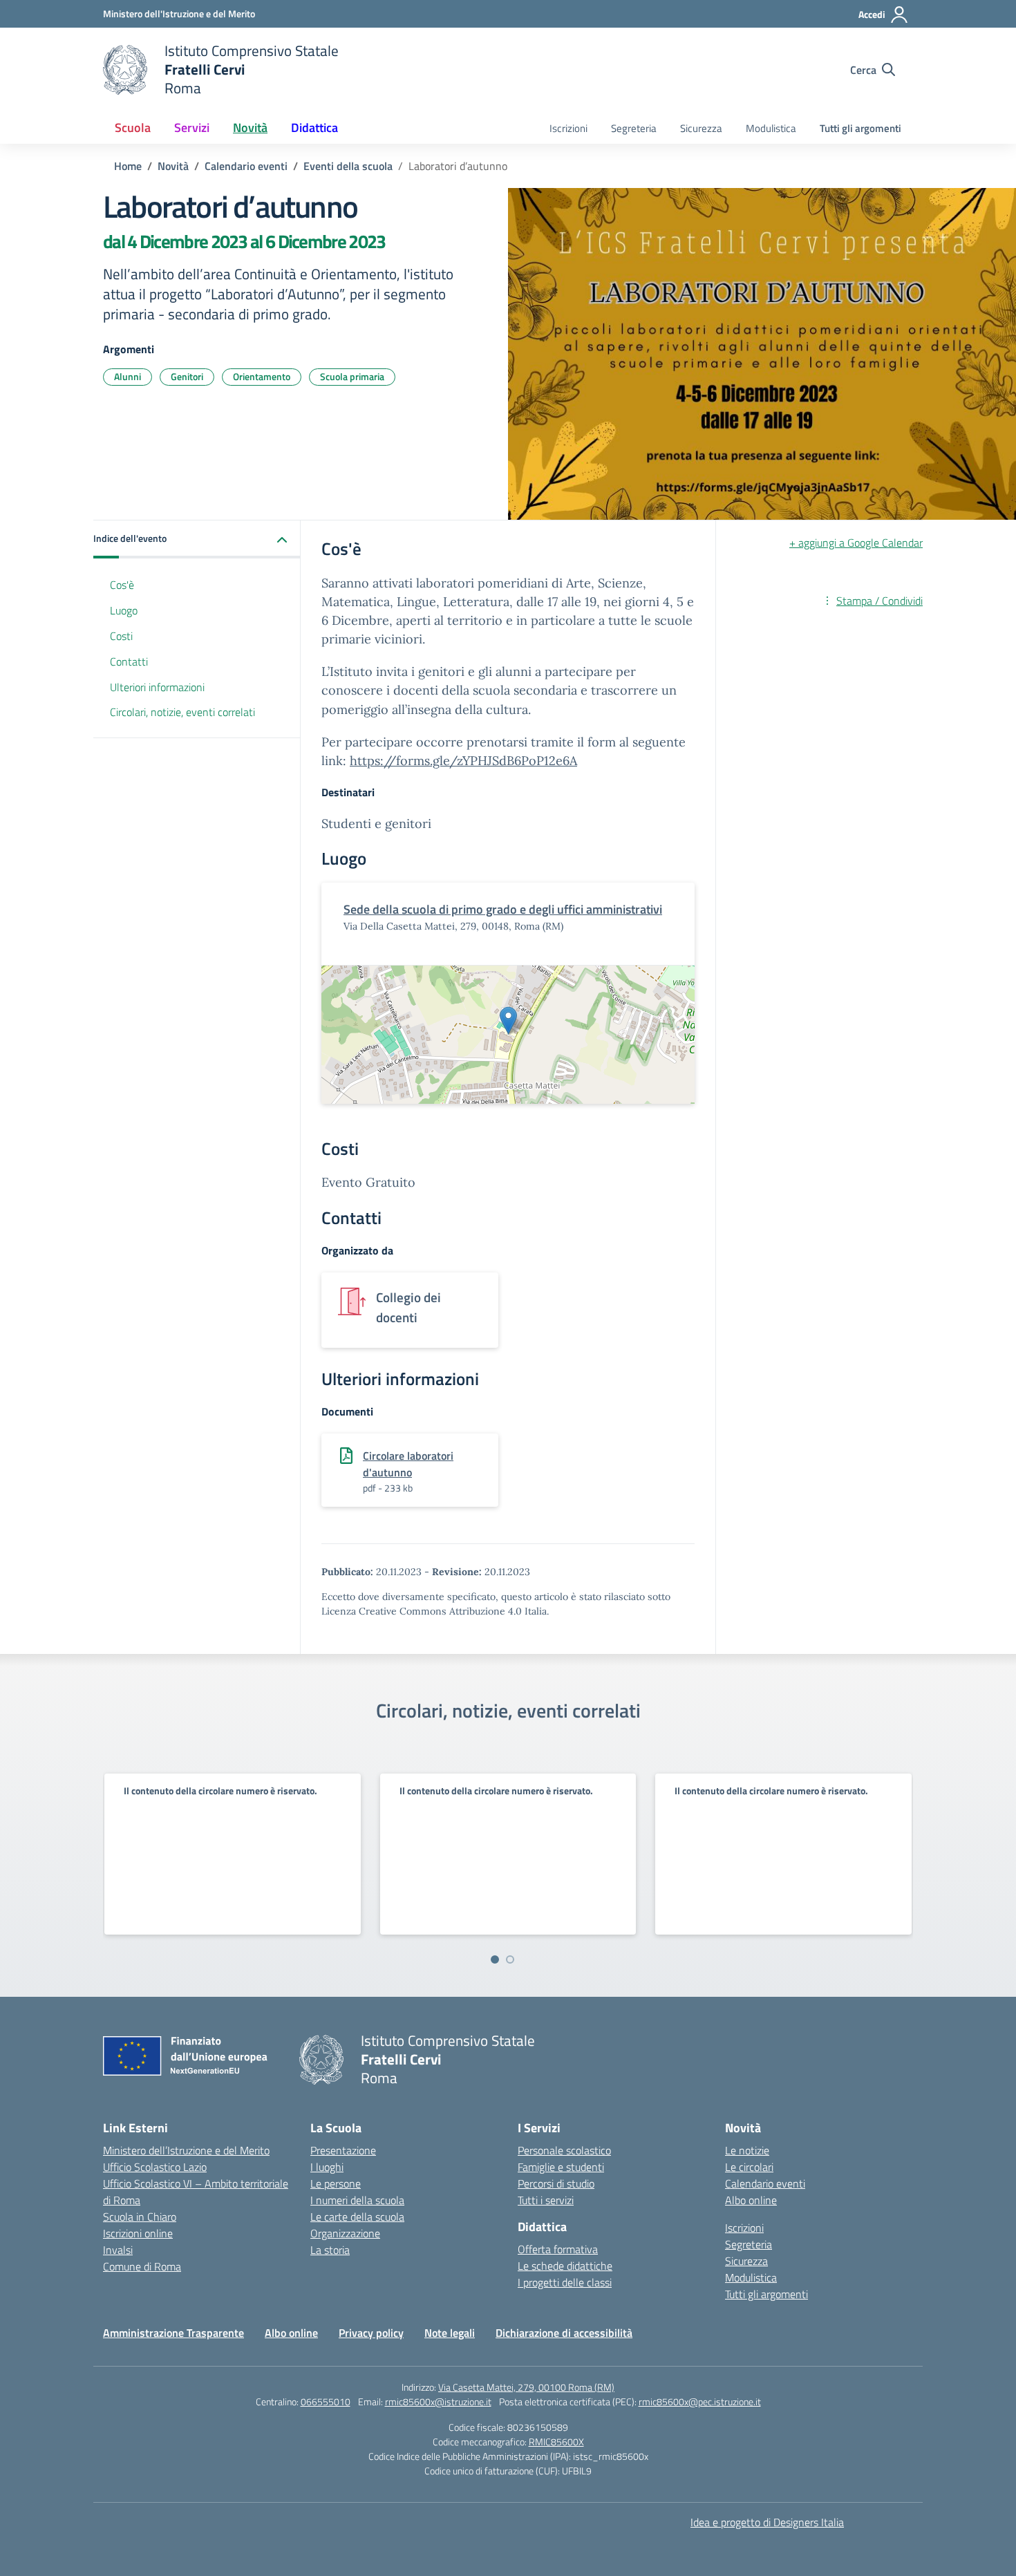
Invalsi (118, 2250)
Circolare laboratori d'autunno (408, 1464)
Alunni (128, 376)
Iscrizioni (568, 128)
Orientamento (262, 376)
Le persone (336, 2183)
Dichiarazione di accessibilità (564, 2333)
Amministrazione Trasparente (173, 2333)
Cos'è (122, 585)
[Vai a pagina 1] (495, 1959)
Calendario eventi (765, 2183)
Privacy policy (371, 2333)
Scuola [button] (133, 128)
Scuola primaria (352, 376)
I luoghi (327, 2167)
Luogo (124, 610)
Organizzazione (345, 2233)
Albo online (751, 2200)
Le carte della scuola (357, 2217)
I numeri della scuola (357, 2200)
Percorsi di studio (556, 2183)
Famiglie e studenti (561, 2167)
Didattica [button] (314, 128)
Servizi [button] (192, 128)
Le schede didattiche (565, 2266)
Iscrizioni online (138, 2233)
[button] (197, 539)
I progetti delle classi (565, 2282)
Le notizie (747, 2150)
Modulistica (771, 128)
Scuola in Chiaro (140, 2217)
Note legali (450, 2333)
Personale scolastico (564, 2150)
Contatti (129, 661)
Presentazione (343, 2150)
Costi (121, 636)
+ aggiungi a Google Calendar (856, 543)
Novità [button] (250, 128)
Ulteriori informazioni (157, 687)
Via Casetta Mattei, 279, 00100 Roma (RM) (526, 2387)
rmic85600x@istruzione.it (438, 2401)
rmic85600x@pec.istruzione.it (700, 2401)
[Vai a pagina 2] (510, 1959)
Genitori (187, 376)
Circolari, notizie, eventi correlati (182, 712)
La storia (330, 2250)
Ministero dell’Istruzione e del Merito (186, 2150)
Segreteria (634, 128)
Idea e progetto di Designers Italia (767, 2522)
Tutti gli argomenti (860, 128)
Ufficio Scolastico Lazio (155, 2167)
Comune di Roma (142, 2266)
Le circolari (749, 2167)
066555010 (326, 2401)
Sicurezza (701, 128)
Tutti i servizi (546, 2200)
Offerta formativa (558, 2249)
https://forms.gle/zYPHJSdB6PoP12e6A (463, 761)
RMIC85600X (556, 2442)
